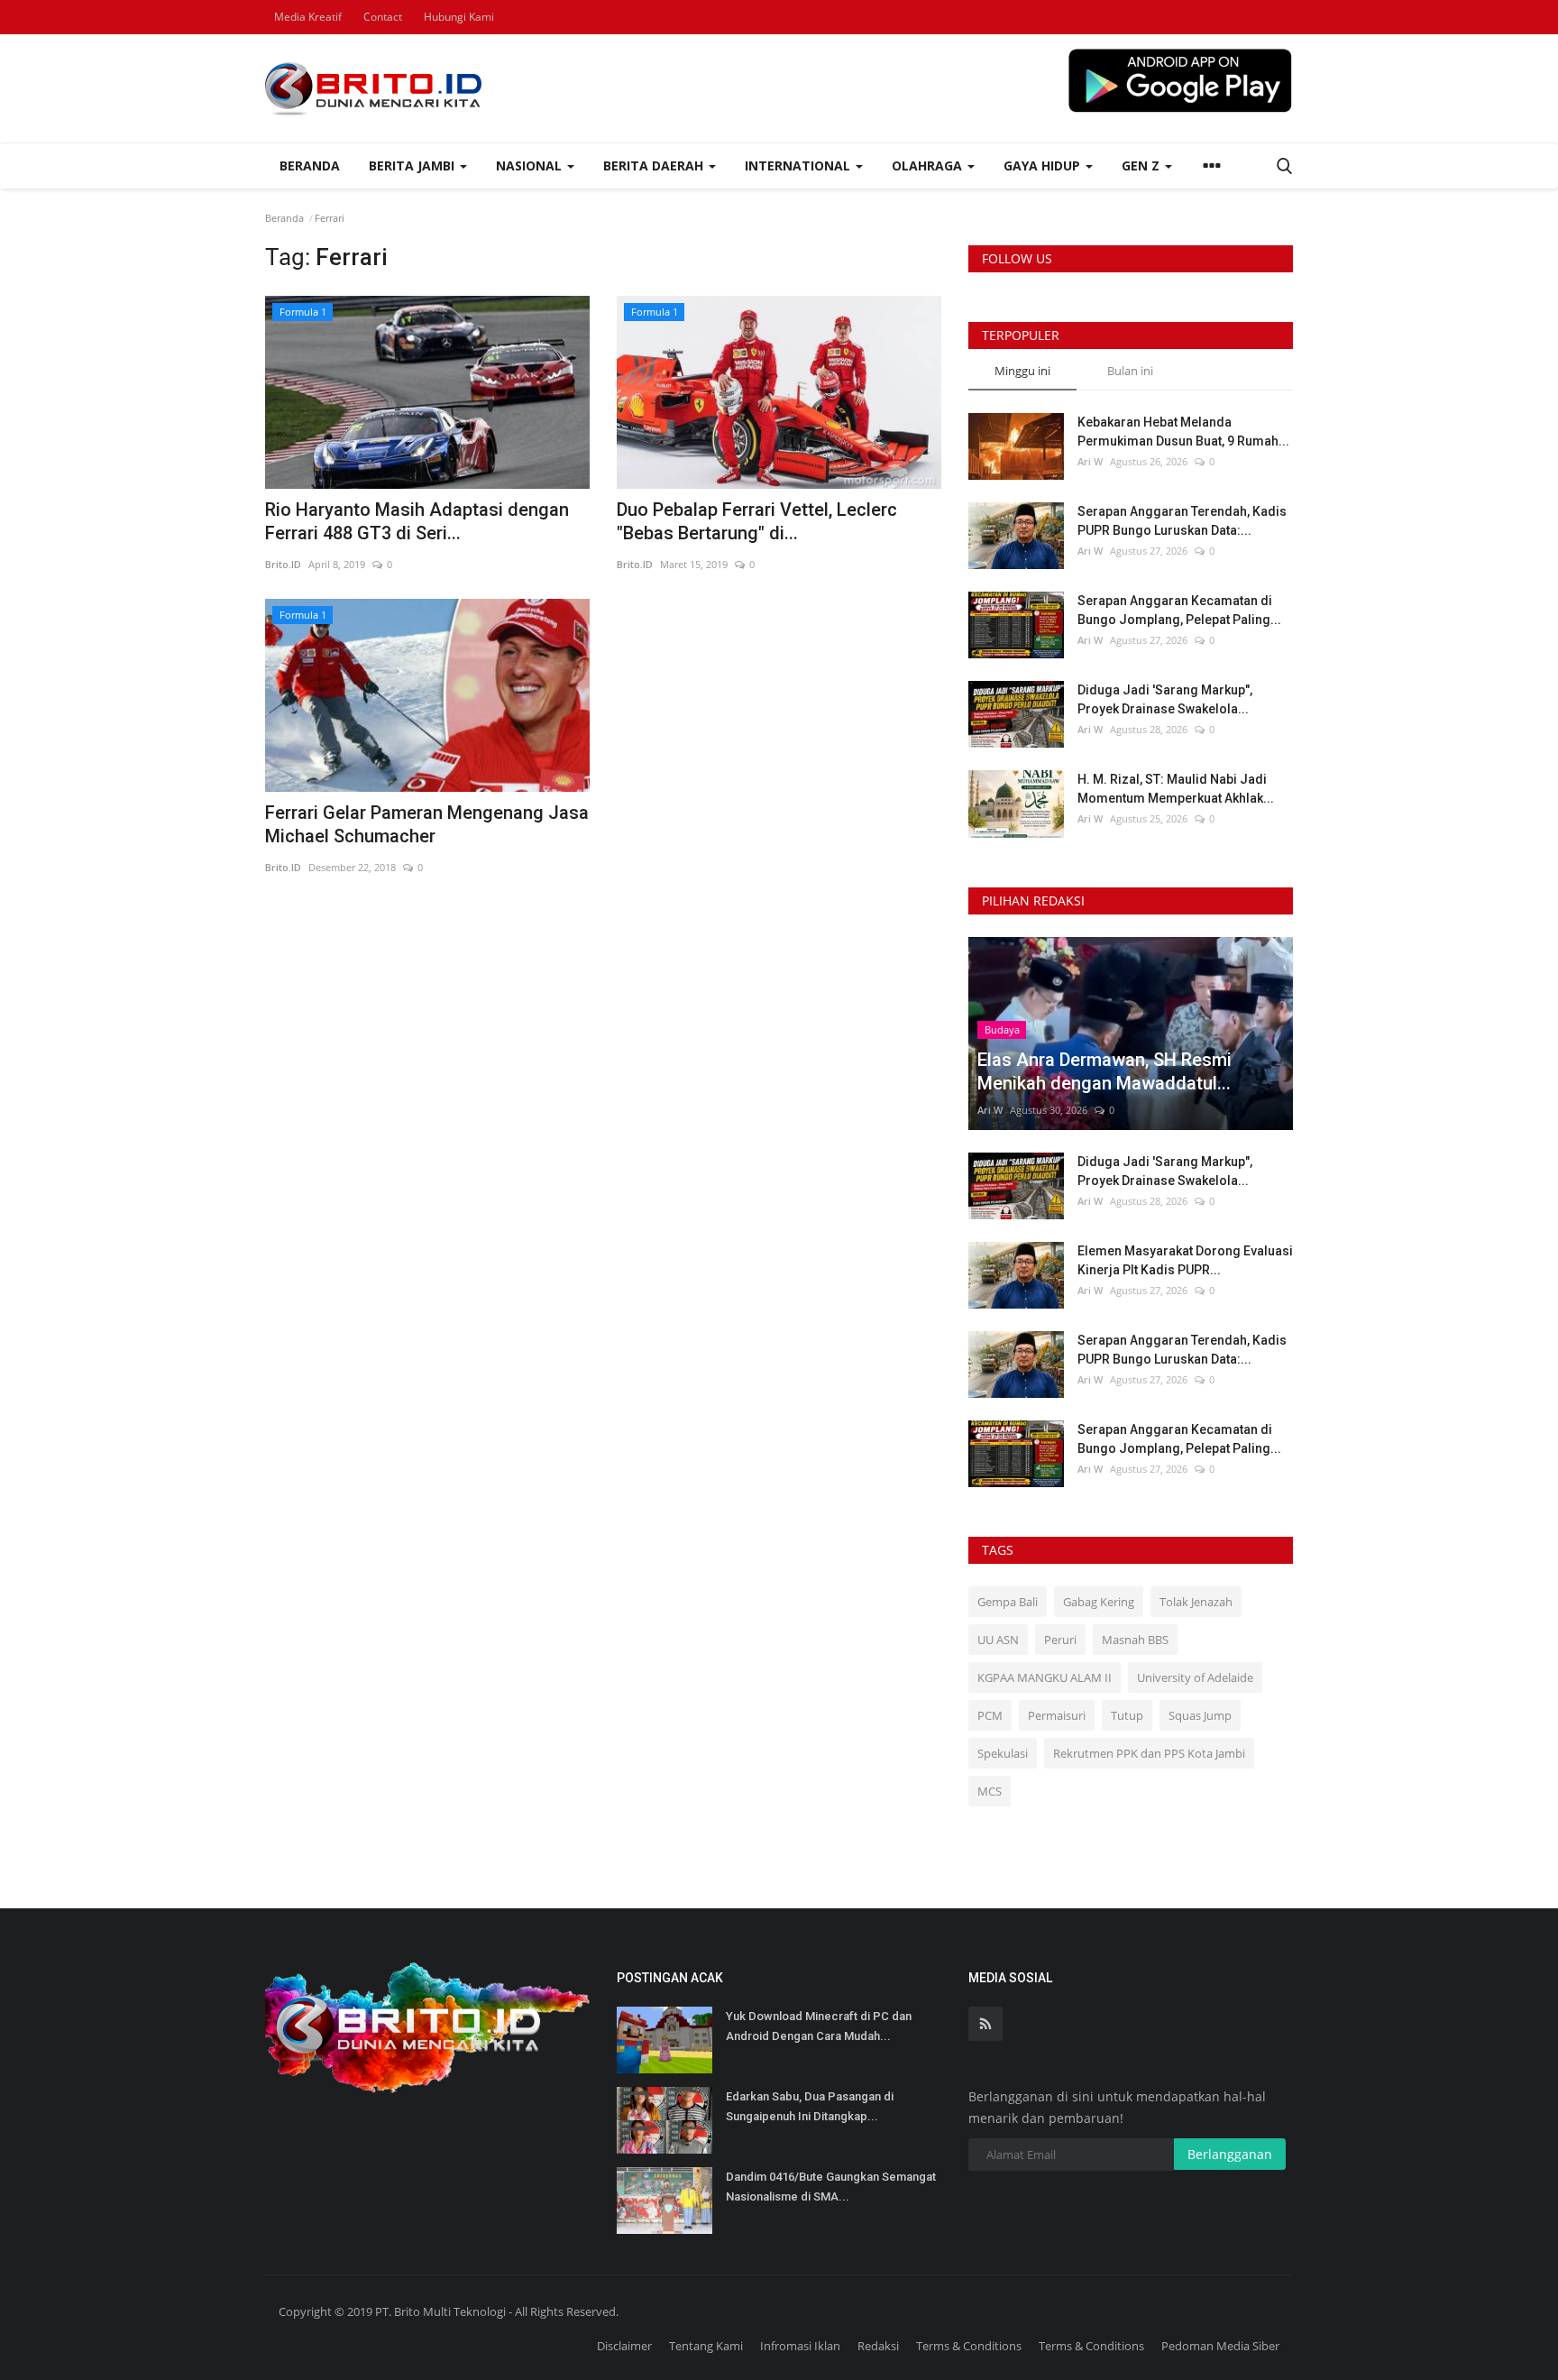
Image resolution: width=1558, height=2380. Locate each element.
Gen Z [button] (1142, 165)
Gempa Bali (1008, 1602)
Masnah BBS (1135, 1640)
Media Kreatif (308, 17)
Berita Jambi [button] (413, 165)
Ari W (1090, 461)
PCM (990, 1715)
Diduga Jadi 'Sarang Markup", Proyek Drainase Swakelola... (1165, 699)
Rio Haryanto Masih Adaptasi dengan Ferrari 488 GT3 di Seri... (417, 521)
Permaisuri (1057, 1715)
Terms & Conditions (969, 2346)
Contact (383, 17)
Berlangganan (1230, 2154)
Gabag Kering (1099, 1602)
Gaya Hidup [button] (1044, 165)
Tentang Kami (706, 2346)
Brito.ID (283, 564)
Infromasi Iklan (800, 2346)
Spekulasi (1003, 1753)
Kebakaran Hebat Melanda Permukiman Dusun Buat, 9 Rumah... (1183, 432)
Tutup (1127, 1715)
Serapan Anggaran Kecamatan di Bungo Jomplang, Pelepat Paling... (1179, 610)
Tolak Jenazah (1196, 1602)
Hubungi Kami (459, 17)
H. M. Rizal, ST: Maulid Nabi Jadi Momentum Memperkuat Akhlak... (1176, 789)
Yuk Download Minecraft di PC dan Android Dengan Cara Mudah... (819, 2026)
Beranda (310, 165)
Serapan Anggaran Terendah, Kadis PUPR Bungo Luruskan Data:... (1182, 521)
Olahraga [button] (929, 165)
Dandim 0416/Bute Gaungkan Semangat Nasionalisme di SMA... (831, 2187)
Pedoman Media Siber (1220, 2346)
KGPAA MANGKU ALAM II (1045, 1677)
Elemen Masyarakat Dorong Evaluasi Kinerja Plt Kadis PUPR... (1185, 1260)
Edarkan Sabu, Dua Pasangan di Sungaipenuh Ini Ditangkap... (810, 2106)
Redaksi (878, 2346)
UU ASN (998, 1640)
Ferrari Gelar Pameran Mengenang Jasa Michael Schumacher (427, 824)
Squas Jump (1200, 1715)
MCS (990, 1791)
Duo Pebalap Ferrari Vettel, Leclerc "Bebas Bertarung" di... (757, 521)
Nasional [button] (531, 165)
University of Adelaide (1195, 1677)
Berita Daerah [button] (655, 165)
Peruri (1060, 1640)
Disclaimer (624, 2346)
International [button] (799, 165)
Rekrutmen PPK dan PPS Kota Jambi (1149, 1753)
